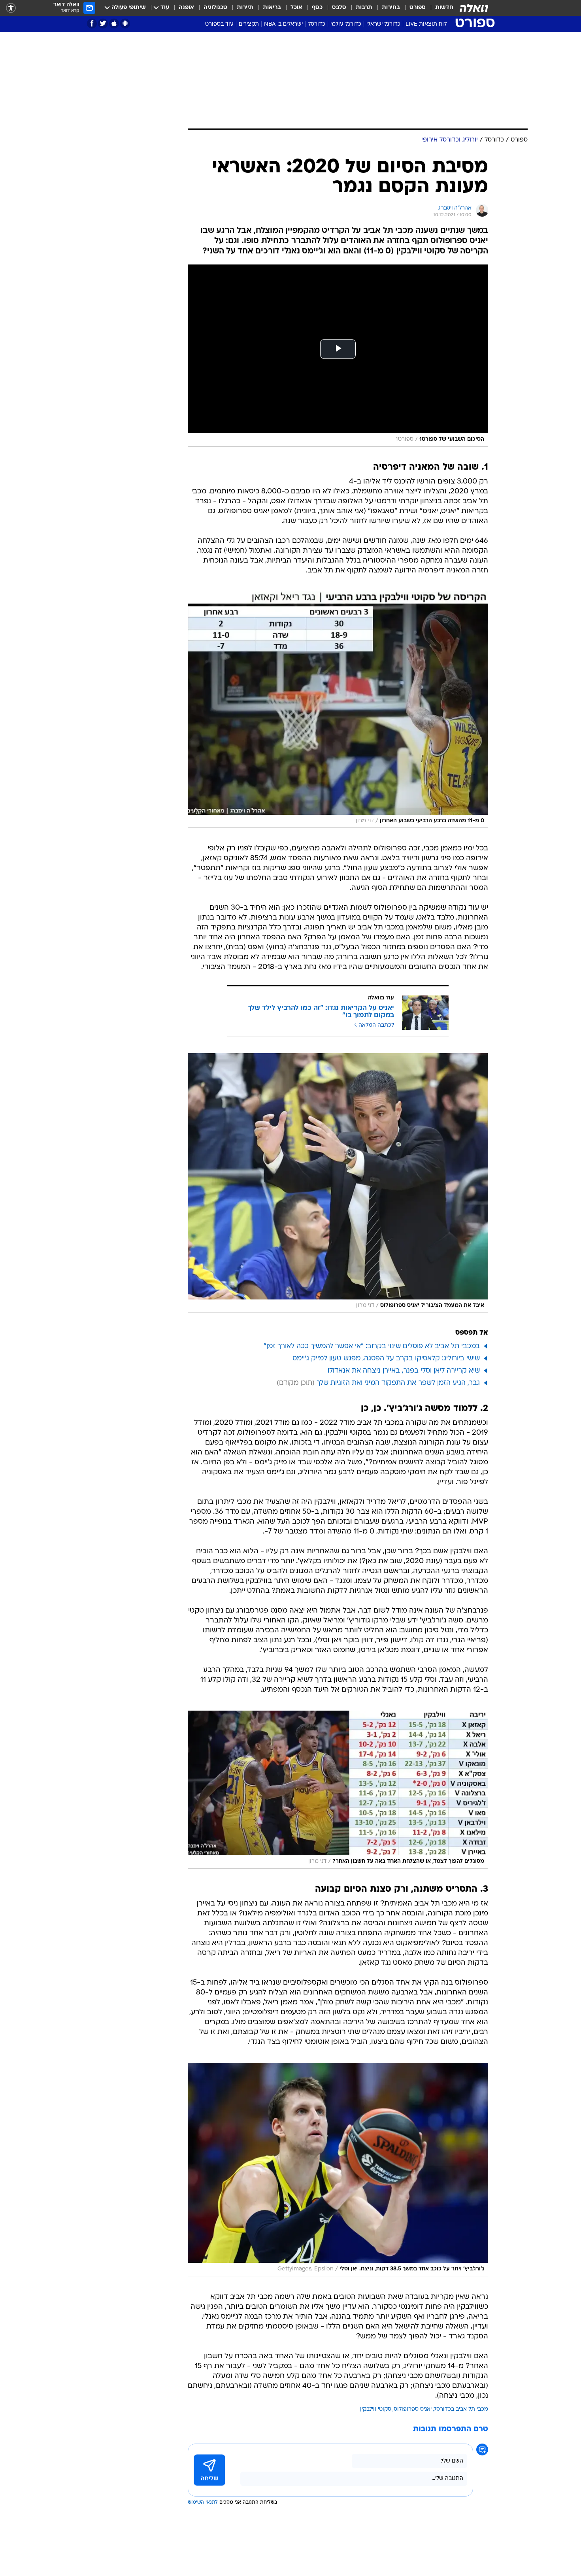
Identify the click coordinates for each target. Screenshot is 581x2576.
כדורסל (317, 24)
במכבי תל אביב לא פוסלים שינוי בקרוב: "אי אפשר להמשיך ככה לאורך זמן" (372, 1346)
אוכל (296, 8)
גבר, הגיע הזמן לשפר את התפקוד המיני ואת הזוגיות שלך (398, 1383)
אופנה (186, 8)
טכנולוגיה (215, 8)
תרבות (364, 8)
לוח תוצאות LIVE (426, 24)
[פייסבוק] (92, 24)
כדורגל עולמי (346, 24)
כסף (317, 8)
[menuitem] (440, 8)
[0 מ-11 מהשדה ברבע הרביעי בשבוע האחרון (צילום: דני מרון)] (338, 710)
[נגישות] (11, 8)
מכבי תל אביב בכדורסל (461, 2409)
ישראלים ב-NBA (283, 24)
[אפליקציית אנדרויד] (125, 24)
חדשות (444, 8)
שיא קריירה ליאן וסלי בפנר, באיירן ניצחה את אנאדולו (404, 1371)
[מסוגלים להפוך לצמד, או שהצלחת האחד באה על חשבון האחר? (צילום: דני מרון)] (338, 1789)
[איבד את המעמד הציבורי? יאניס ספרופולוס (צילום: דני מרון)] (338, 1183)
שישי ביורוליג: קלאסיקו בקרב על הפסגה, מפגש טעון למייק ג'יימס (386, 1359)
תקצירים (249, 24)
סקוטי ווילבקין (376, 2409)
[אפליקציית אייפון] (114, 24)
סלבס (339, 8)
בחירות (391, 8)
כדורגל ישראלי (383, 24)
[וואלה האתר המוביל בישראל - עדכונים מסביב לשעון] (474, 8)
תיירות (245, 8)
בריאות (272, 8)
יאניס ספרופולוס (413, 2409)
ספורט (418, 8)
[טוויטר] (103, 24)
